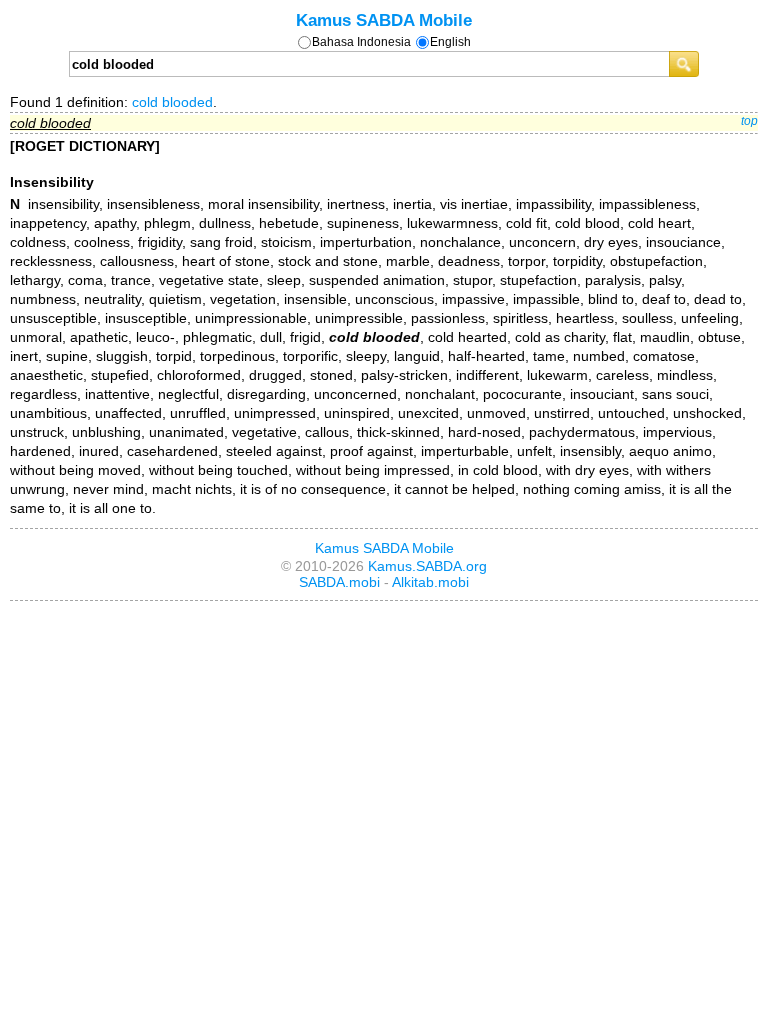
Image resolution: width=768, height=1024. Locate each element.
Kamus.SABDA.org (427, 566)
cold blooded (172, 102)
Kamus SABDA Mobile (384, 20)
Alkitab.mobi (430, 582)
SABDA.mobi (339, 582)
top (749, 121)
